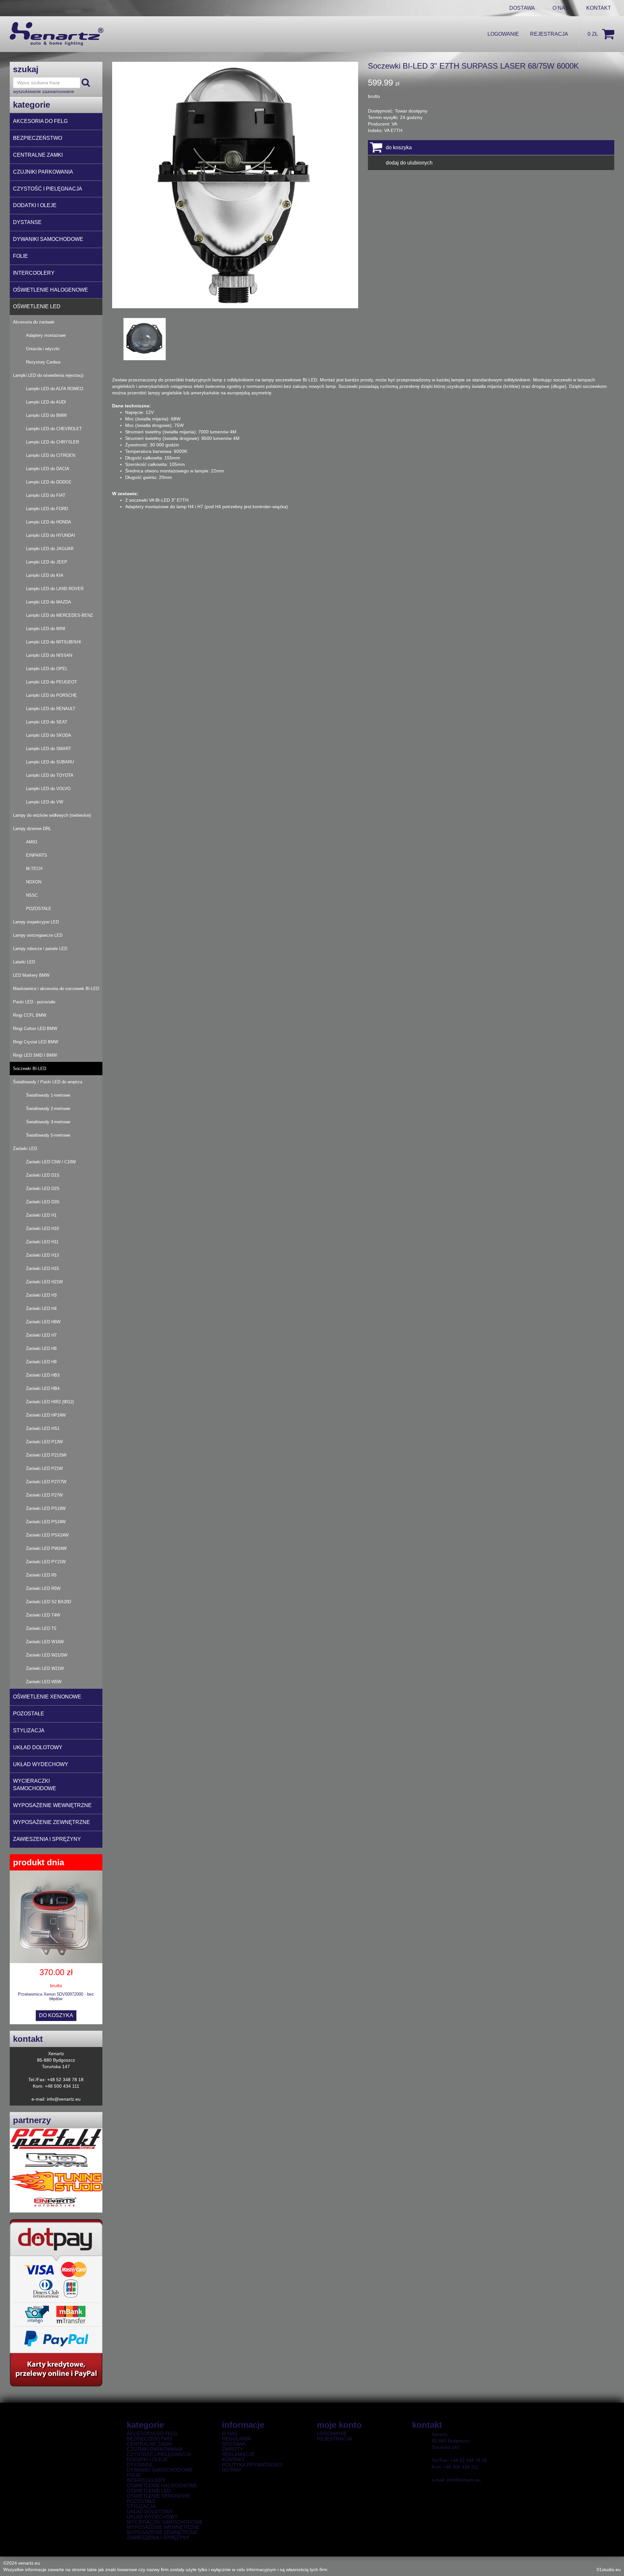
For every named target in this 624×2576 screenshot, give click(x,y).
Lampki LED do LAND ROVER (55, 589)
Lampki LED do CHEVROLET (54, 429)
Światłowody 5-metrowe (48, 1135)
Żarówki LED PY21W (46, 1562)
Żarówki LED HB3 (43, 1375)
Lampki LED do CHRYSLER (52, 442)
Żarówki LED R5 (41, 1575)
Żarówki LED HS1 (43, 1428)
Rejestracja (549, 34)
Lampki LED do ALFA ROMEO (55, 389)
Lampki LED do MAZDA (49, 602)
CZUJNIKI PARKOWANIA (43, 172)
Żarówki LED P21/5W (46, 1455)
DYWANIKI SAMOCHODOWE (48, 239)
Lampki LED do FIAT (46, 495)
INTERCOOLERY (34, 273)
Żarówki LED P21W (44, 1468)
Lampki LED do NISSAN (49, 655)
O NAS (561, 8)
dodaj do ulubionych (409, 163)
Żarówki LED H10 (42, 1229)
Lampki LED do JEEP (47, 562)
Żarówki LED (25, 1149)
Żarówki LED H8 (41, 1348)
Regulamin (237, 2439)
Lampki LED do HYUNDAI (51, 535)
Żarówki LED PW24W (46, 1548)
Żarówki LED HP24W (46, 1415)
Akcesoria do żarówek (34, 322)
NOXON (34, 882)
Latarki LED (24, 962)
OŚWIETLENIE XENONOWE (47, 1697)
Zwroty (233, 2449)
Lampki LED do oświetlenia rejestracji (48, 375)
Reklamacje (238, 2454)
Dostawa (234, 2444)
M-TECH (34, 869)
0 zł (593, 34)
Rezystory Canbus (43, 362)
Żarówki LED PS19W (46, 1508)
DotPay (232, 2470)
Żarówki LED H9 (41, 1362)
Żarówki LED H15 (42, 1268)
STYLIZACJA (29, 1731)
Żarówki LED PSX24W (47, 1535)
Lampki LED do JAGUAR (50, 549)
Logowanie (503, 34)
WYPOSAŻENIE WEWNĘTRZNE (52, 1805)
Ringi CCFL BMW (30, 1015)
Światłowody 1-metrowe (48, 1095)
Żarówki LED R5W (43, 1588)
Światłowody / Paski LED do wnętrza (48, 1082)
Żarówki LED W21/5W (47, 1655)
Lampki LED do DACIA (48, 469)
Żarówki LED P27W (44, 1495)
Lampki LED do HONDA (49, 522)
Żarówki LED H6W (43, 1322)
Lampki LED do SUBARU (50, 762)
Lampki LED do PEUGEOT (52, 682)
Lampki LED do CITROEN (51, 455)
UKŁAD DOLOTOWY (38, 1747)
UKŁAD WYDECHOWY (41, 1764)
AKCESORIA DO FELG (40, 121)
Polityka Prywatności (252, 2465)
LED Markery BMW (31, 975)
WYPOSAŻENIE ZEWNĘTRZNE (52, 1822)
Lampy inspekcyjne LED (36, 922)
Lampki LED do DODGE (49, 482)
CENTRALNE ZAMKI (38, 155)
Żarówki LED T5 (41, 1628)
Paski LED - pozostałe (34, 1002)
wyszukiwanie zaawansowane (44, 91)
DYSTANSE (27, 222)
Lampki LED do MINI (46, 629)
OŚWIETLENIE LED (37, 306)
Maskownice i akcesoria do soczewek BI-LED (56, 989)
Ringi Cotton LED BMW (35, 1029)
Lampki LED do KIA (45, 575)
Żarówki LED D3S (43, 1202)
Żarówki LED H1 (41, 1215)
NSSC (32, 895)
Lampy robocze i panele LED (40, 949)
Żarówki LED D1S (43, 1175)
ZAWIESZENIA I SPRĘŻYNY (47, 1839)
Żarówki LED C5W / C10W (51, 1162)
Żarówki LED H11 (42, 1242)
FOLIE (20, 256)
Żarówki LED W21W (45, 1668)
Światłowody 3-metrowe (48, 1122)
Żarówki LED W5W (44, 1682)
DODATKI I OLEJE (35, 205)
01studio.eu (609, 2569)
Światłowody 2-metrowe (48, 1109)
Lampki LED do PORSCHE (52, 695)
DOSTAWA (522, 8)
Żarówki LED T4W (43, 1615)
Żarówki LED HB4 (43, 1388)
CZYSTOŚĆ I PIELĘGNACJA (48, 189)
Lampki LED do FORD (47, 509)
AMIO (32, 842)
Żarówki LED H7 (41, 1335)
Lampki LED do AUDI (46, 402)
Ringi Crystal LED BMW (36, 1042)
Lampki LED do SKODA (49, 735)
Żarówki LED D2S (43, 1189)
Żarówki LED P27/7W (46, 1482)
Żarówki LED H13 (42, 1255)
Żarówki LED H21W (44, 1282)
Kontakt (599, 8)
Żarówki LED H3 (41, 1295)
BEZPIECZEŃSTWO (38, 138)
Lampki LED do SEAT (47, 722)
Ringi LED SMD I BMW (35, 1055)
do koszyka (56, 2015)
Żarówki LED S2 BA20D (49, 1602)
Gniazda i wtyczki (43, 349)
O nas (230, 2434)
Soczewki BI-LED (30, 1069)
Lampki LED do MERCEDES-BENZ (59, 615)
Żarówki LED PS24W (46, 1522)
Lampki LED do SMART (49, 749)
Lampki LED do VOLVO (48, 789)
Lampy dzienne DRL (32, 829)
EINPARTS (37, 855)
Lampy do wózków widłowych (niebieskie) (52, 815)
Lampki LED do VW (45, 802)
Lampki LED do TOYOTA (50, 775)
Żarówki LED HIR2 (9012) (50, 1402)
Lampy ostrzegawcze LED (38, 935)
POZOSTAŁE (39, 909)
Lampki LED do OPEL (47, 669)
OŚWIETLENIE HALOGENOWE (51, 290)
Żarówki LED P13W (44, 1442)
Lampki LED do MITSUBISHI (53, 642)
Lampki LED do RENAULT (51, 709)
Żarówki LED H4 (41, 1308)
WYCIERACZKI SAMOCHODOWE (35, 1785)
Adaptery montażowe (46, 335)
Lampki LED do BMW (46, 415)
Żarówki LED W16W (45, 1642)
